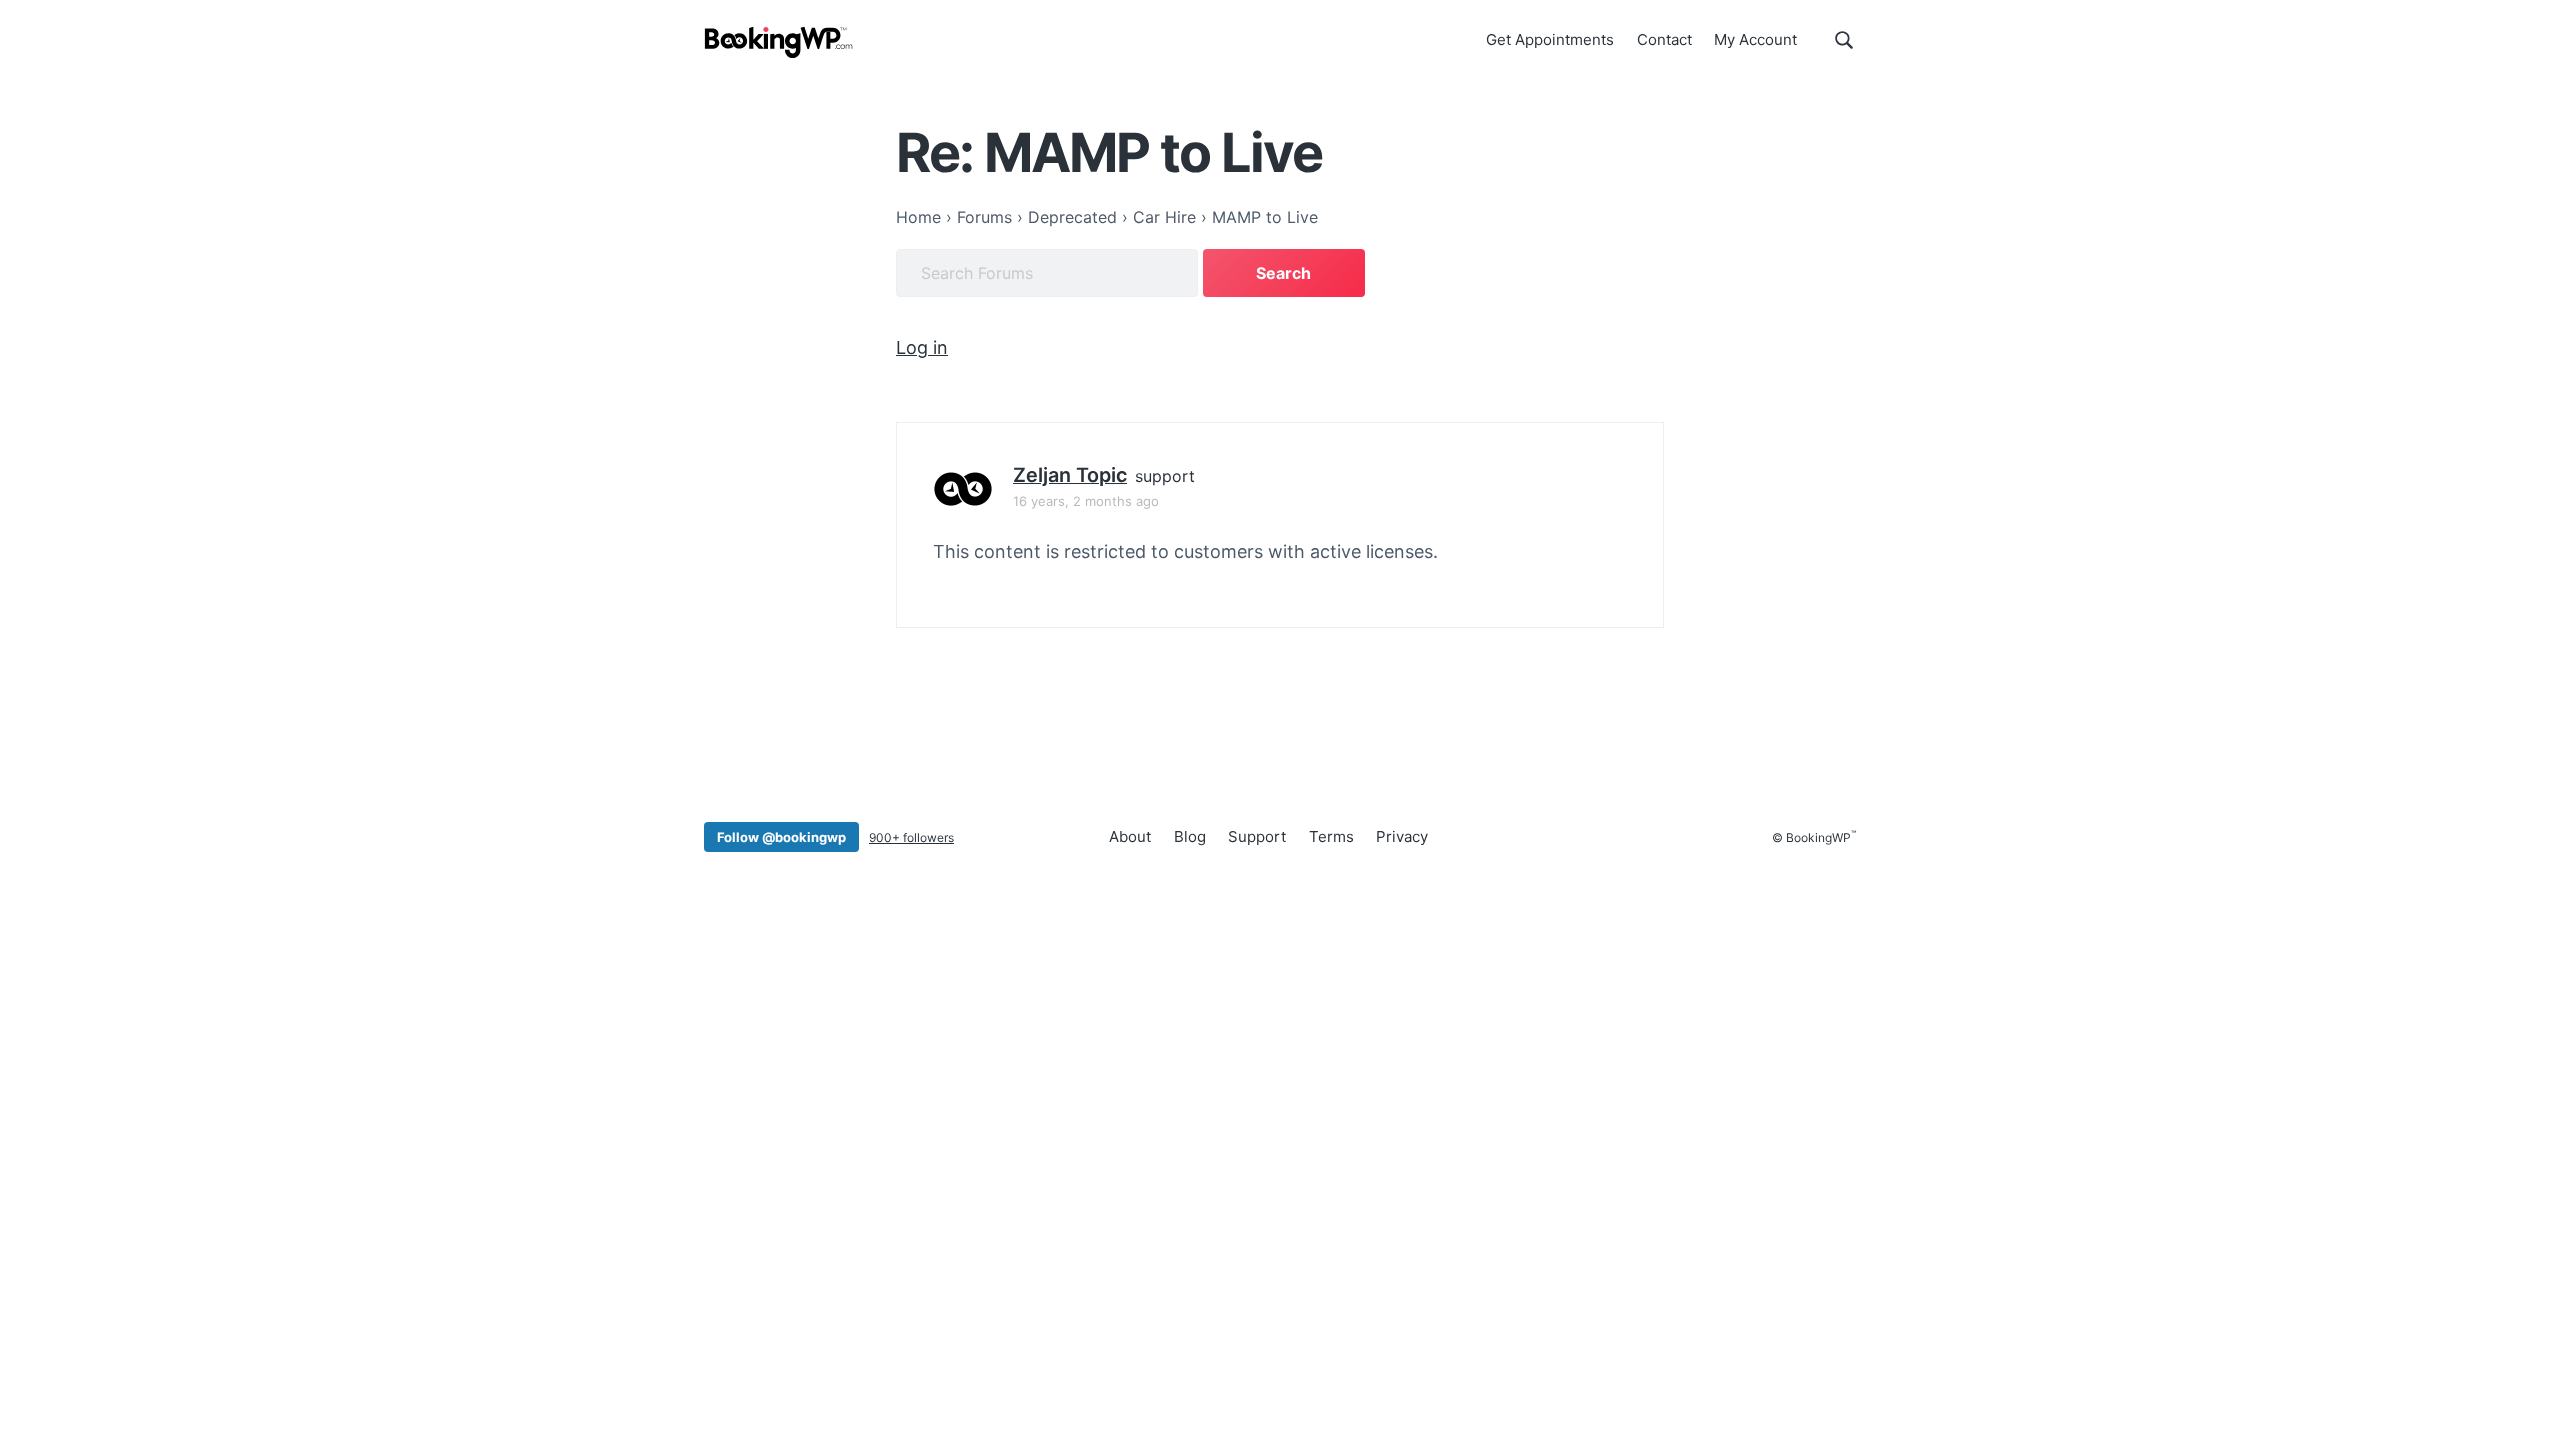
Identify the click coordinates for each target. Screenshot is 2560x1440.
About (1130, 836)
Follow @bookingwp (781, 837)
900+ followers (911, 837)
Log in (922, 347)
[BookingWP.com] (779, 42)
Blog (1190, 836)
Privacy (1402, 836)
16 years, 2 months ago (1086, 501)
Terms (1331, 836)
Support (1257, 836)
